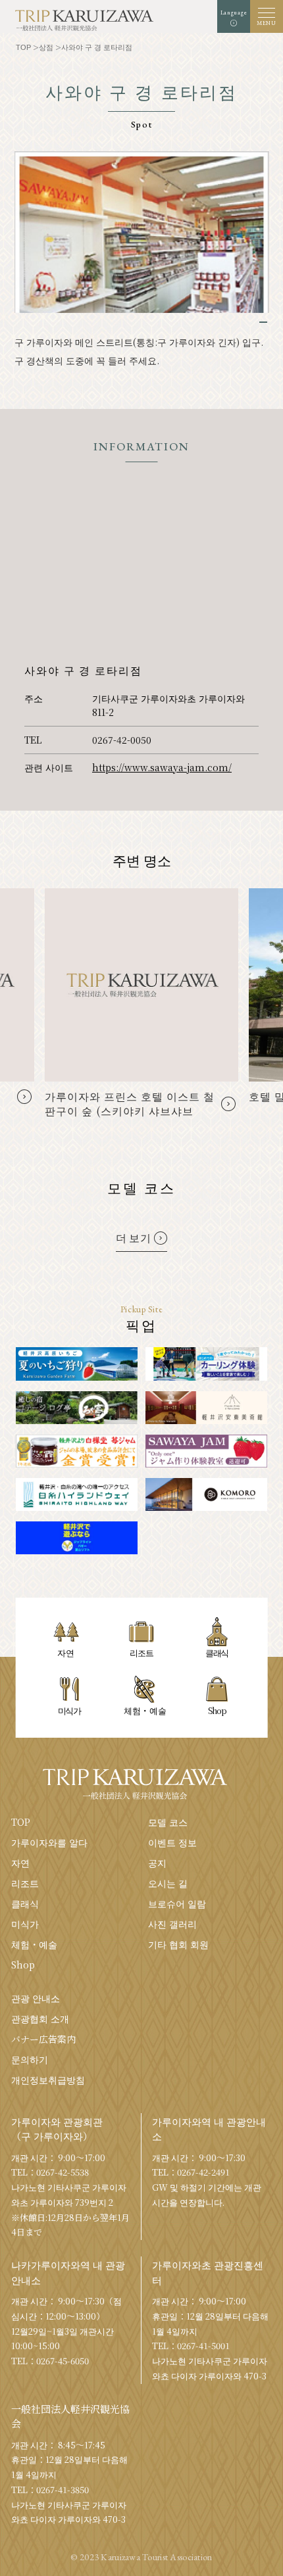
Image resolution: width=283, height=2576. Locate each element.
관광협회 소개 (40, 2018)
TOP (21, 1822)
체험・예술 (34, 1944)
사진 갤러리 (172, 1924)
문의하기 (30, 2059)
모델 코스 (168, 1822)
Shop (23, 1965)
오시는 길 (168, 1883)
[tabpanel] (142, 232)
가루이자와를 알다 (49, 1842)
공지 (157, 1863)
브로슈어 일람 (177, 1903)
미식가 (25, 1924)
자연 (20, 1863)
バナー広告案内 (43, 2039)
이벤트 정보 (172, 1842)
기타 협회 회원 (178, 1944)
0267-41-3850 (63, 2490)
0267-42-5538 (63, 2172)
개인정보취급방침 (48, 2080)
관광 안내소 (36, 1998)
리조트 (25, 1883)
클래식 (25, 1903)
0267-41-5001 (203, 2346)
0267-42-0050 (122, 740)
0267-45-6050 (63, 2361)
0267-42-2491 (203, 2172)
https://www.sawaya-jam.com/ (162, 767)
